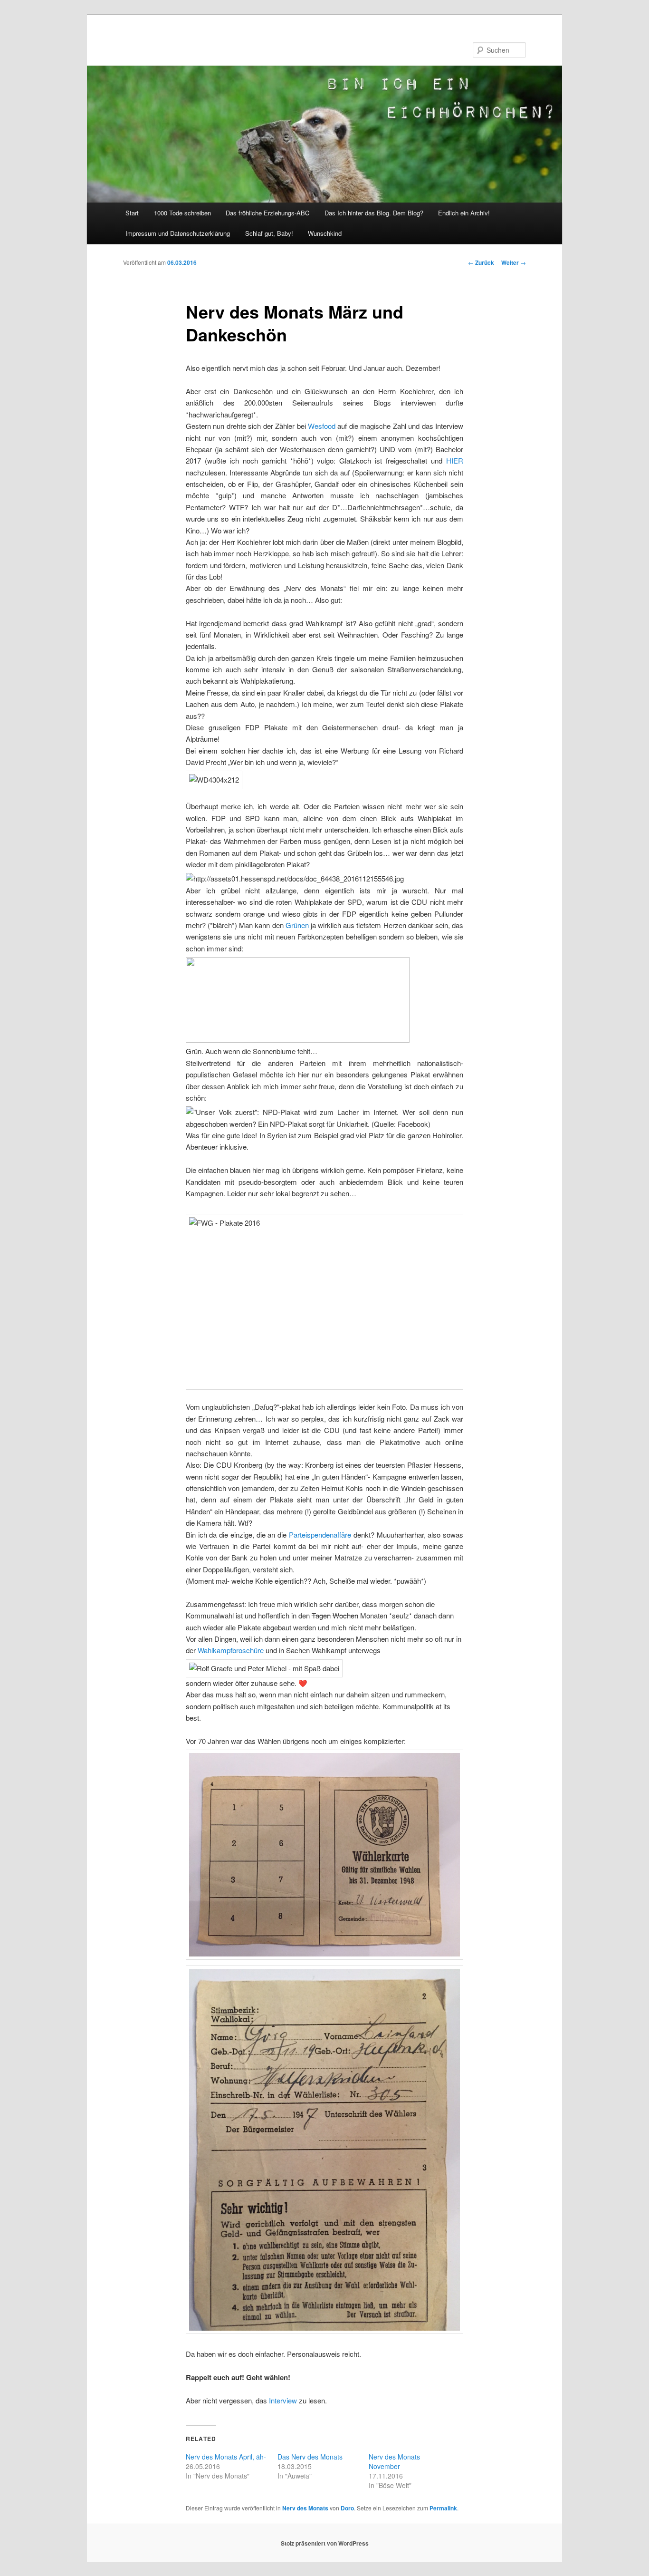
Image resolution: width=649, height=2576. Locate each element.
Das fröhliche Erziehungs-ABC (267, 213)
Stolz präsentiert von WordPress (325, 2543)
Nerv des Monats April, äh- (226, 2457)
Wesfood (322, 426)
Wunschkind (325, 233)
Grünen (297, 925)
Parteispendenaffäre (320, 1535)
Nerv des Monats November (394, 2461)
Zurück (481, 262)
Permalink (443, 2508)
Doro (347, 2508)
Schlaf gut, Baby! (269, 233)
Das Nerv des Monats (310, 2457)
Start (132, 213)
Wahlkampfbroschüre (231, 1650)
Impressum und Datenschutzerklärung (178, 233)
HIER (455, 460)
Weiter (514, 262)
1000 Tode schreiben (182, 213)
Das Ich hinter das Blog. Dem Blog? (374, 213)
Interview (283, 2400)
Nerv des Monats (305, 2508)
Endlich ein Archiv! (464, 213)
